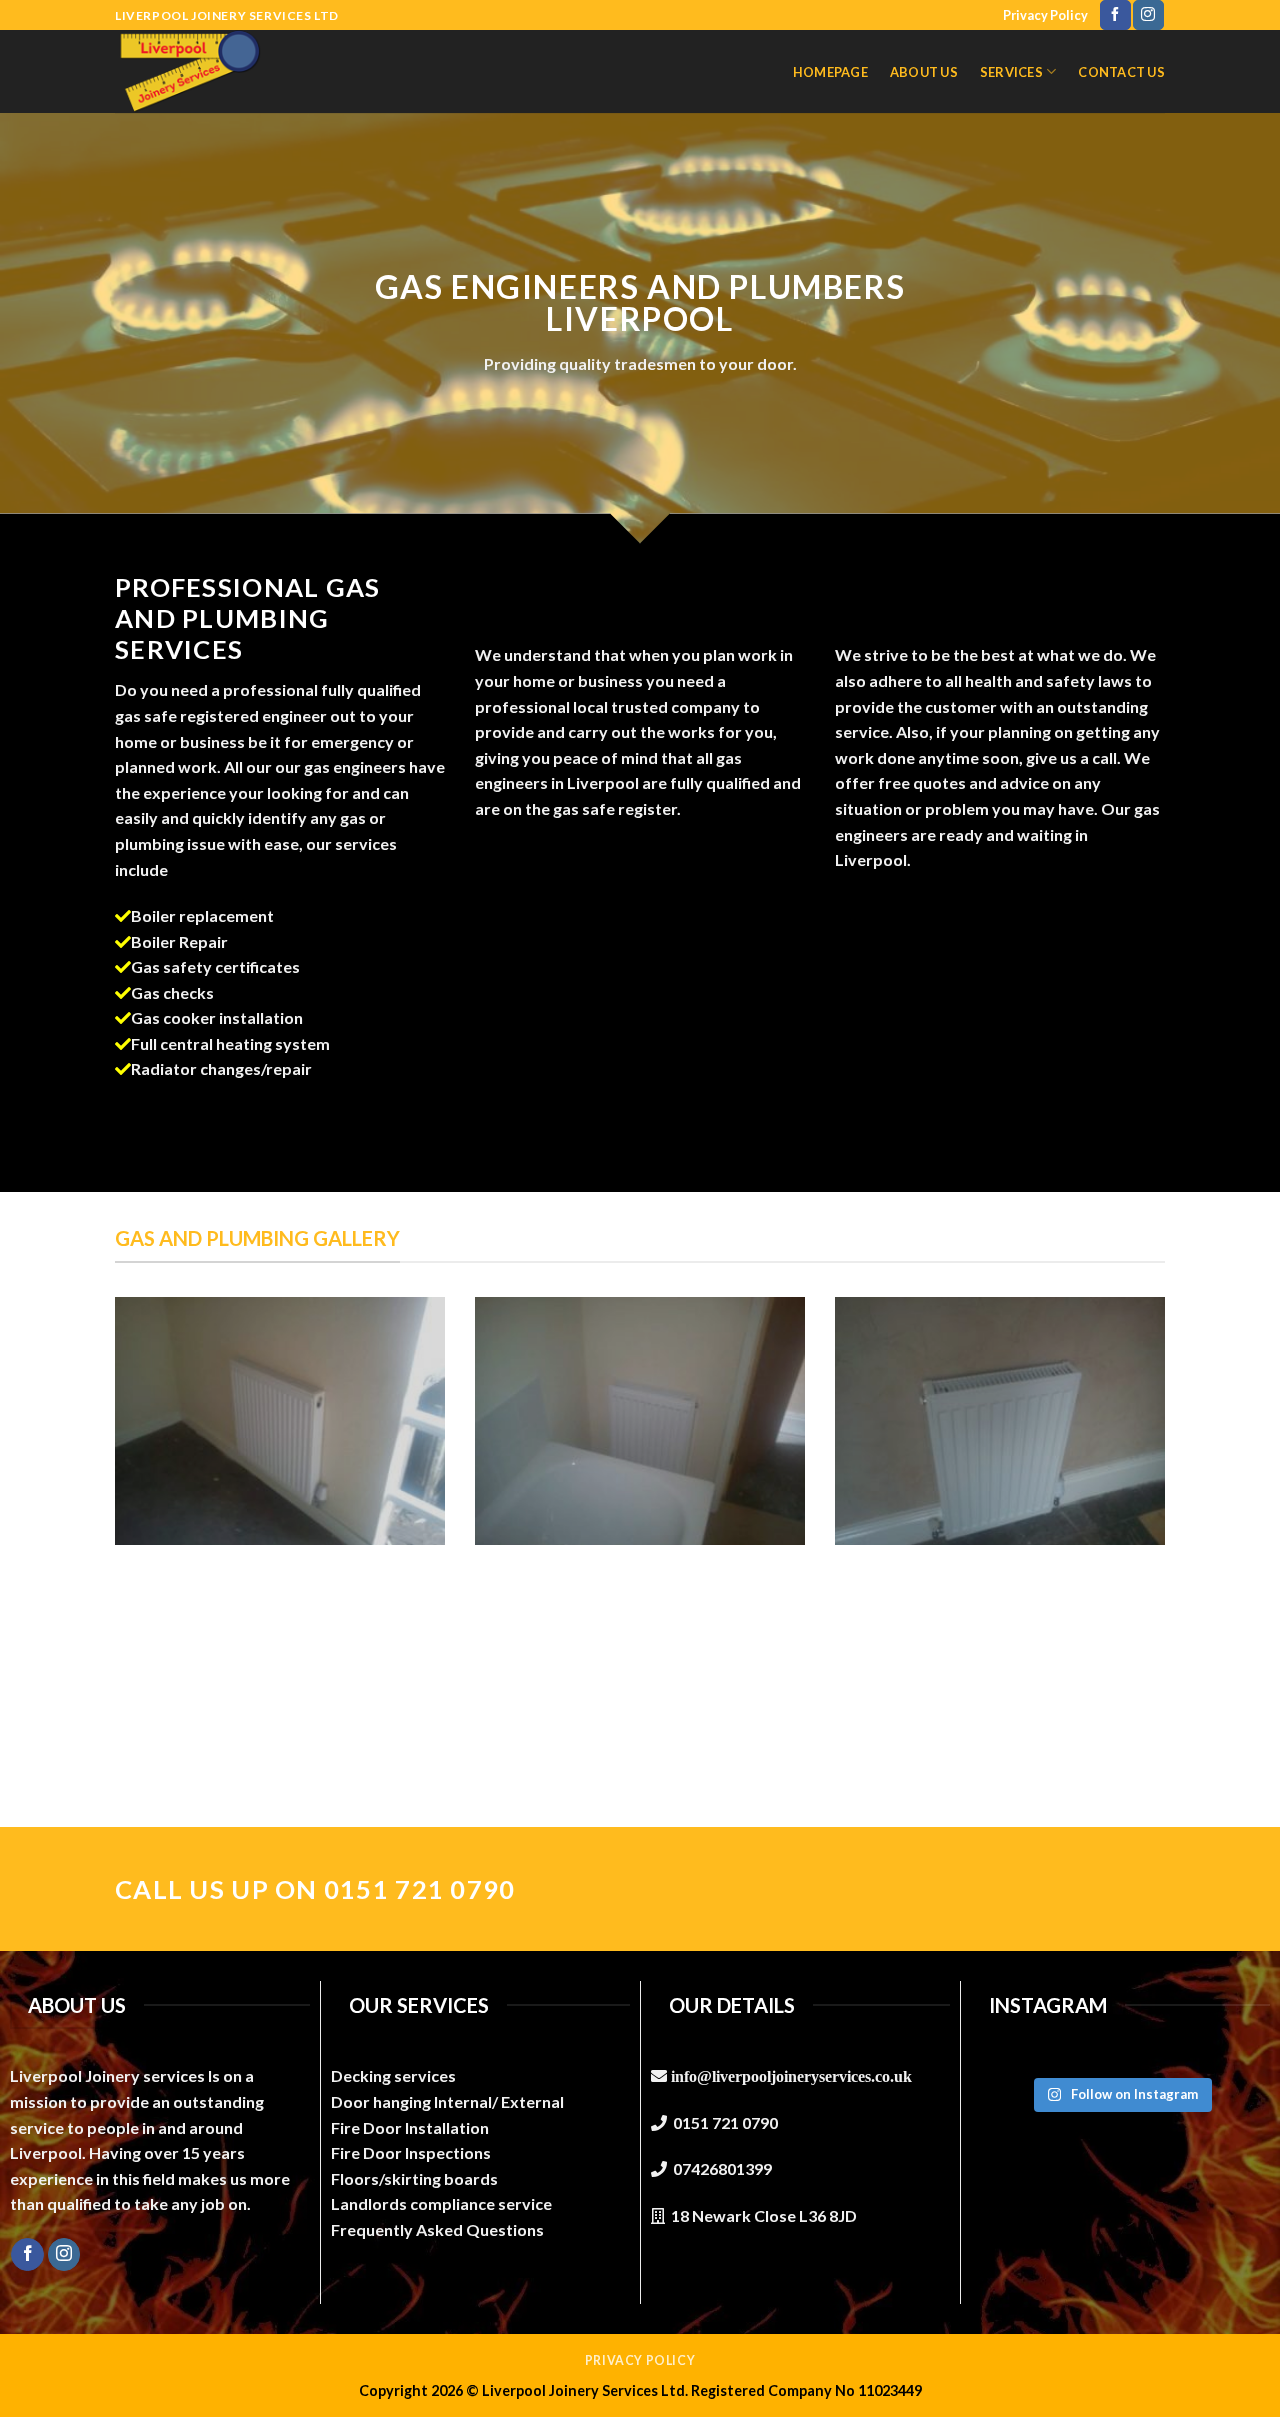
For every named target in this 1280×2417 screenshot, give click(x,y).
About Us (924, 72)
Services (1011, 72)
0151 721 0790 (725, 2122)
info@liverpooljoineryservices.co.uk (791, 2076)
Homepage (830, 72)
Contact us (1121, 72)
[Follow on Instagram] (1148, 15)
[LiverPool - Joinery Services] (203, 71)
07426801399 (722, 2168)
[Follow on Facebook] (1115, 15)
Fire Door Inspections (411, 2152)
